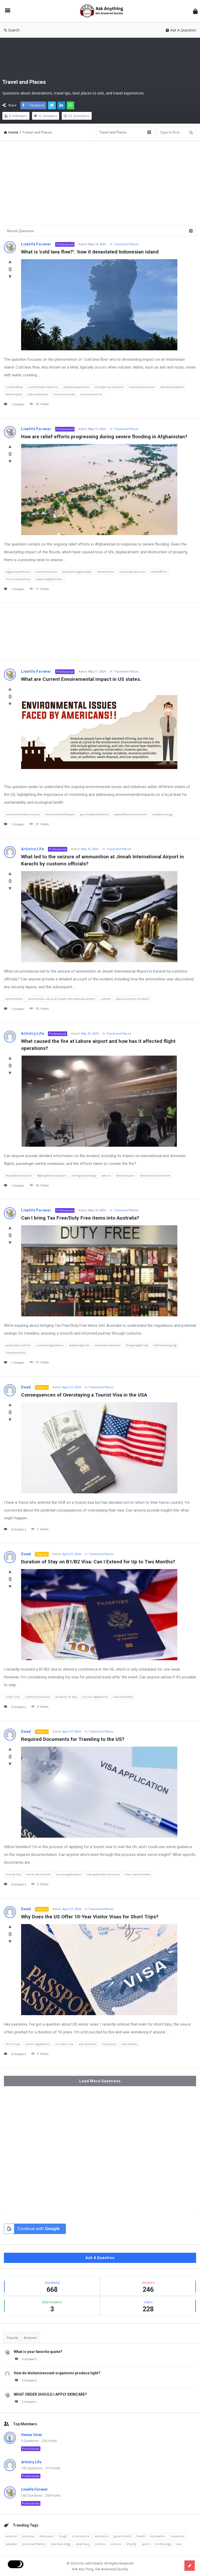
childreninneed (46, 572)
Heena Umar (32, 2435)
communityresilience (43, 387)
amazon (11, 2536)
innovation (158, 2536)
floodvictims (106, 572)
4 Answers (29, 2359)
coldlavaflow (14, 387)
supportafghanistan (49, 579)
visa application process (103, 1874)
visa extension (123, 1697)
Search (14, 30)
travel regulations (37, 2044)
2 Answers (29, 2402)
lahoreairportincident (155, 1175)
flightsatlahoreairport (52, 1175)
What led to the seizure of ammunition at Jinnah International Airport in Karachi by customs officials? (103, 860)
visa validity (129, 2044)
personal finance (34, 2544)
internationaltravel (108, 1345)
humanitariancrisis (132, 572)
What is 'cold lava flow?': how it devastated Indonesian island (90, 252)
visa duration (88, 2044)
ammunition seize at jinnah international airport (62, 999)
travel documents (38, 1874)
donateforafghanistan (77, 572)
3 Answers (29, 2380)
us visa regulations (95, 1697)
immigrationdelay (84, 1175)
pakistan (11, 2544)
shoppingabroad (137, 1345)
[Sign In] (195, 11)
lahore (106, 1175)
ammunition (14, 999)
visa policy (109, 2044)
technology (163, 2544)
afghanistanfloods (18, 572)
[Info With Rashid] (104, 11)
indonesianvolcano (142, 387)
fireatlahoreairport (19, 1175)
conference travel (37, 1697)
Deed (26, 1387)
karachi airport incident (133, 999)
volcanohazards (91, 394)
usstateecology (162, 814)
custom (106, 999)
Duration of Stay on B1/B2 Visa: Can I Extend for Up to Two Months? (98, 1562)
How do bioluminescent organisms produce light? (57, 2373)
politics (100, 2544)
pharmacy (83, 2544)
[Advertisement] (100, 181)
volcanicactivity (64, 394)
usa (179, 2544)
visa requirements (137, 1874)
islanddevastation (172, 387)
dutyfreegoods (79, 1345)
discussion (46, 2536)
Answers (30, 2338)
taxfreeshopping (165, 1345)
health (141, 2536)
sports (146, 2544)
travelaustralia (16, 1352)
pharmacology (61, 2544)
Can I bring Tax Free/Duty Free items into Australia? (80, 1218)
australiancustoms (18, 1345)
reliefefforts (159, 572)
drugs (63, 2536)
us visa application (69, 1874)
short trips (13, 2044)
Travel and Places (126, 244)
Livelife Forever (36, 244)
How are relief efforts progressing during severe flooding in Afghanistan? (104, 437)
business (28, 2536)
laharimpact (14, 394)
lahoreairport (125, 1175)
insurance (177, 2536)
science (116, 2544)
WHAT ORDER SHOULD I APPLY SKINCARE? (50, 2394)
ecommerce (81, 2536)
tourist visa (13, 1874)
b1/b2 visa (13, 1697)
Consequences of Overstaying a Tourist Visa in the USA (84, 1395)
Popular (12, 2338)
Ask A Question (183, 30)
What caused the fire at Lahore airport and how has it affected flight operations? (99, 1045)
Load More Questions (100, 2081)
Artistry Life (33, 849)
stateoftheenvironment (130, 814)
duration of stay (66, 1697)
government (123, 2536)
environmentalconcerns (23, 814)
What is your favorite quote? (38, 2352)
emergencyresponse (109, 387)
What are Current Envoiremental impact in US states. (81, 679)
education (102, 2536)
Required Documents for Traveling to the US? (73, 1739)
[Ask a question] (190, 2566)
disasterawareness (76, 387)
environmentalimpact (60, 814)
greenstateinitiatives (95, 814)
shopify (131, 2544)
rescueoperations (18, 579)
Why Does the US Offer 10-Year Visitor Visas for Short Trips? (90, 1917)
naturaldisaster (38, 394)
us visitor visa (64, 2044)
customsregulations (50, 1345)
